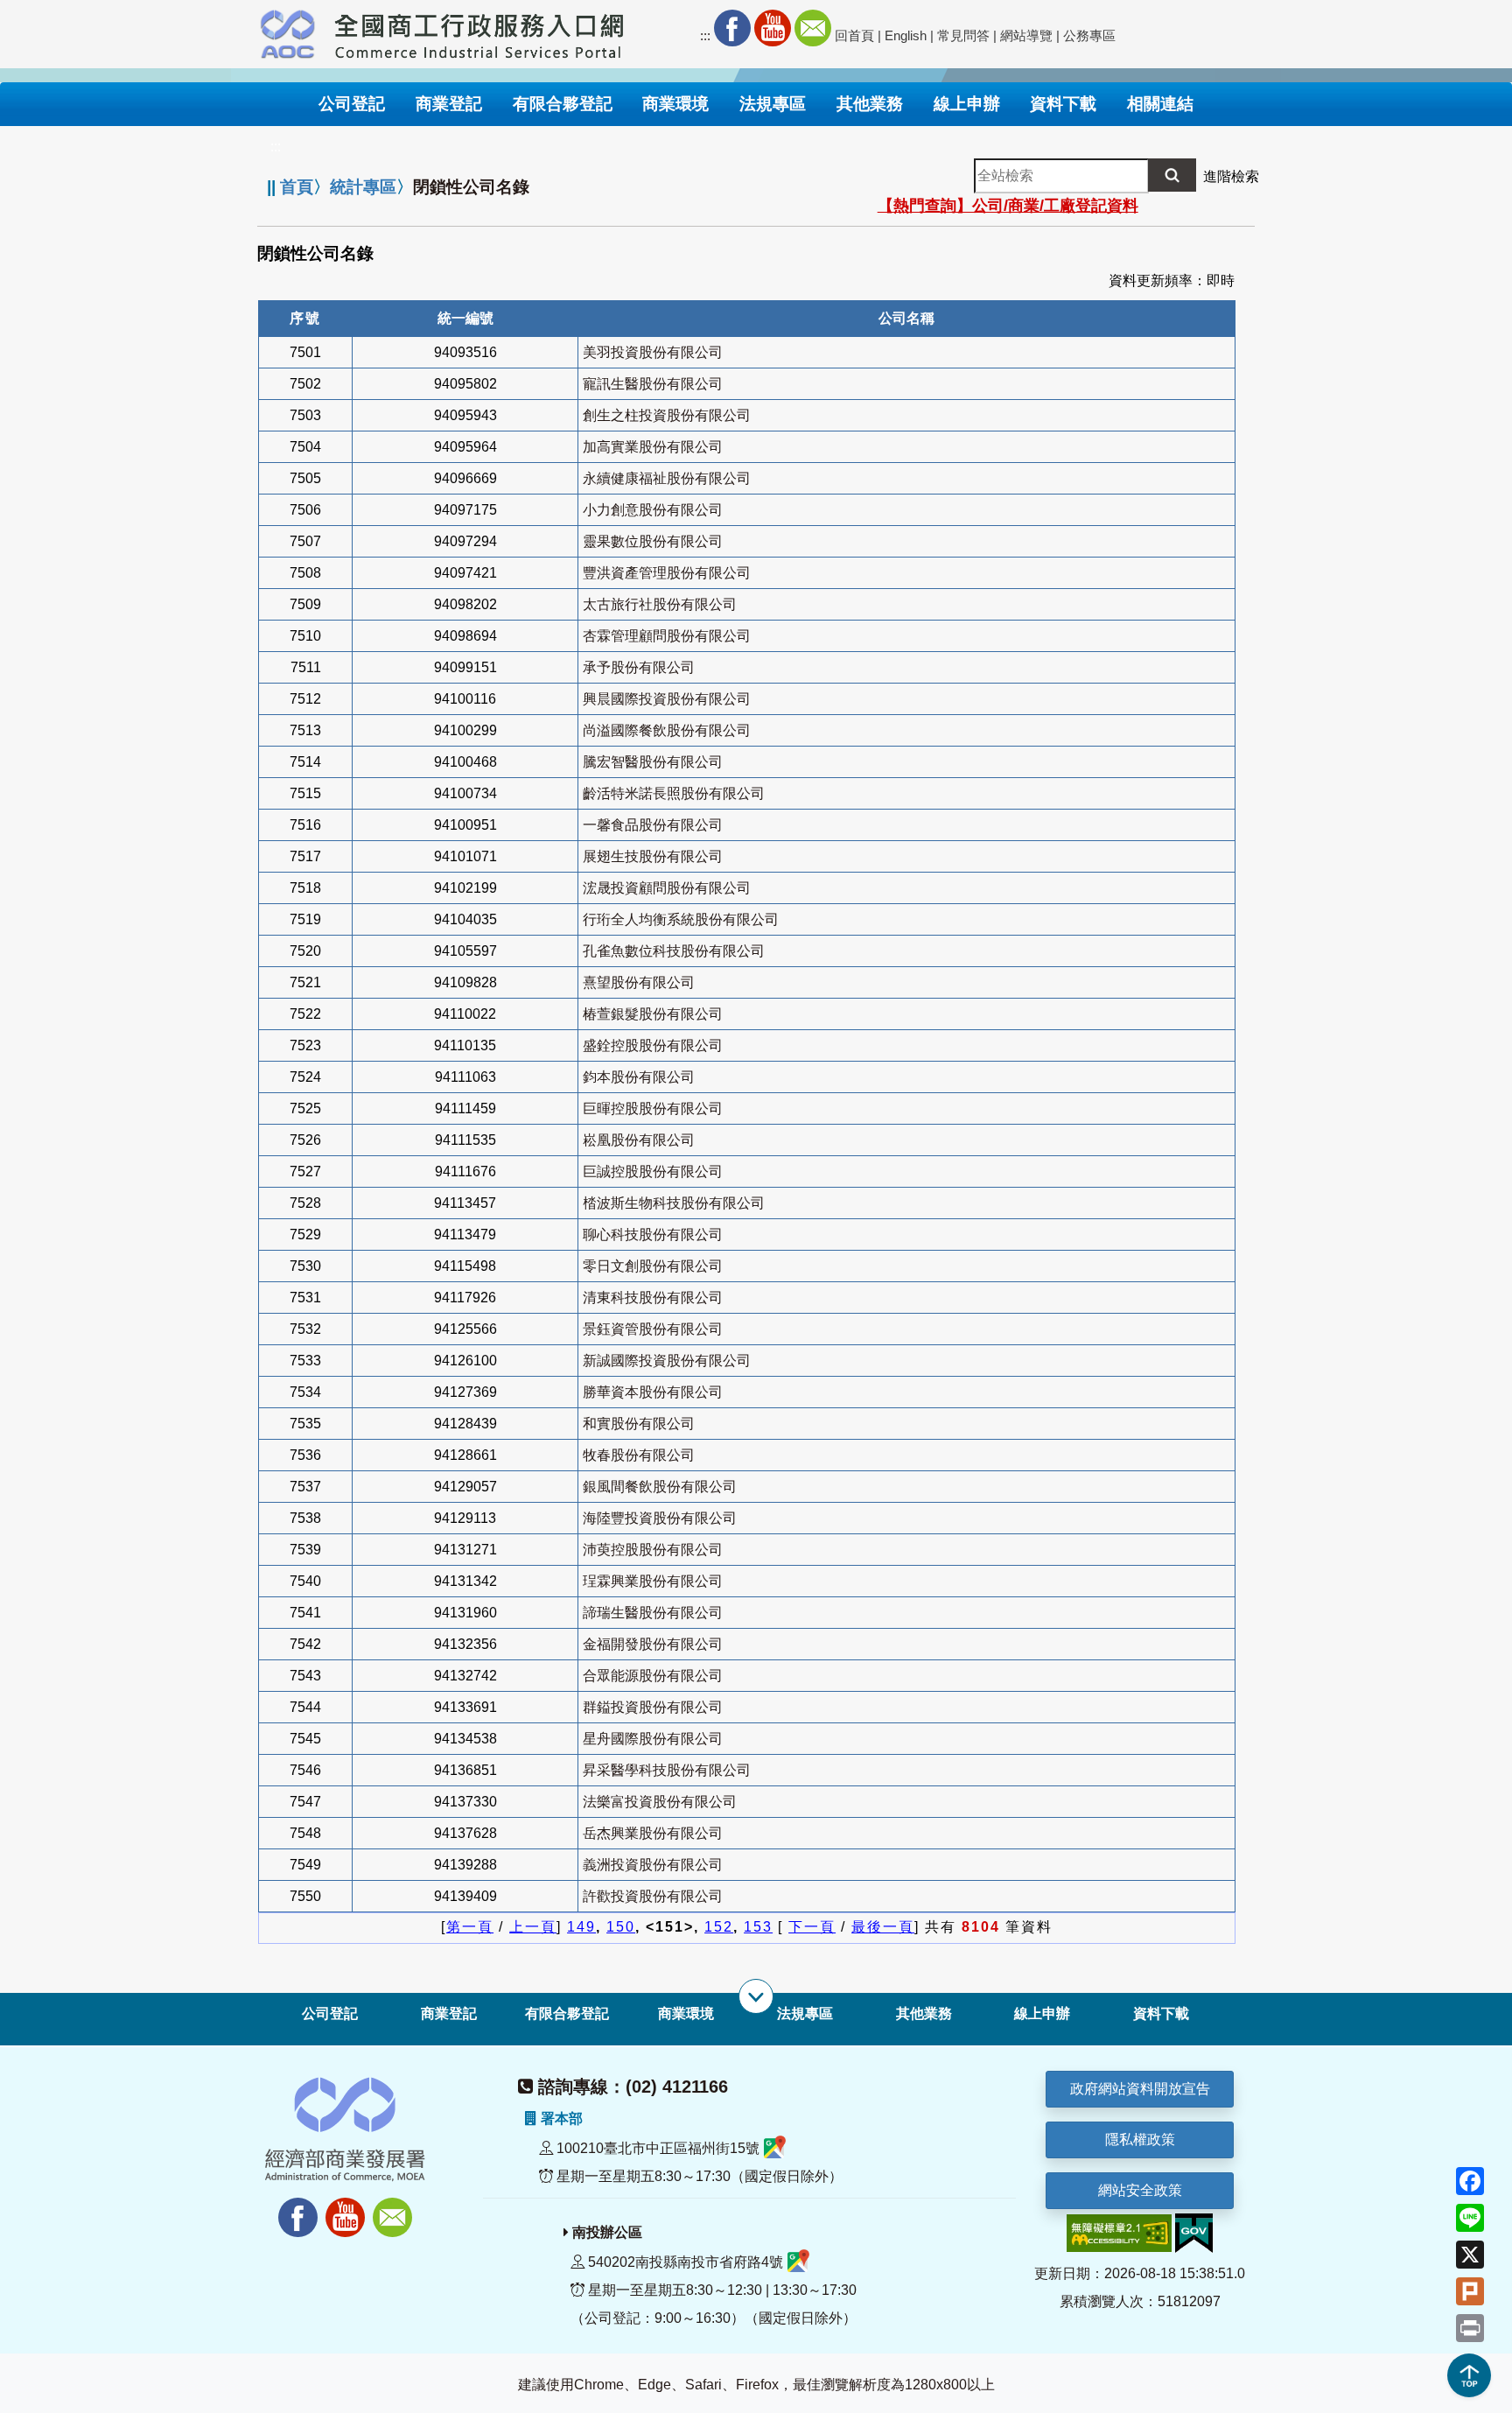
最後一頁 (883, 1927)
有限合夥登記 (567, 2013)
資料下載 (1161, 2013)
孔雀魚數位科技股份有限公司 (674, 951)
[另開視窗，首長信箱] (395, 2208)
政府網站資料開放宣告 (1140, 2089)
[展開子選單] (756, 1996)
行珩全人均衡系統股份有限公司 (681, 919)
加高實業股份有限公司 (653, 447)
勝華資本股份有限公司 (653, 1392)
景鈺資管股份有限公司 (653, 1329)
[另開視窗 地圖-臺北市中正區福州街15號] (775, 2148)
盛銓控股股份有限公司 (653, 1045)
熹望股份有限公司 (639, 982)
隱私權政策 (1140, 2139)
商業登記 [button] (449, 104)
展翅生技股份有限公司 (653, 856)
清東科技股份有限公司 (653, 1298)
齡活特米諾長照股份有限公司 (674, 793)
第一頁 (470, 1927)
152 (719, 1927)
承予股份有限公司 (639, 667)
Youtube (773, 28)
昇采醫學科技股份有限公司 (667, 1770)
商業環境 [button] (675, 104)
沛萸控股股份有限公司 (653, 1550)
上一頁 (533, 1927)
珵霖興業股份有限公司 (653, 1581)
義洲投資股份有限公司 (653, 1865)
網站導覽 (1026, 35)
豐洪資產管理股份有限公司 (667, 573)
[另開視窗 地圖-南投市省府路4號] (798, 2262)
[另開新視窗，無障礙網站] (1119, 2232)
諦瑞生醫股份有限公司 (653, 1613)
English (906, 35)
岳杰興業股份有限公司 (653, 1833)
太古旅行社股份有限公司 (660, 604)
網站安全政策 (1140, 2190)
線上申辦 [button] (967, 104)
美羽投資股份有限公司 (653, 352)
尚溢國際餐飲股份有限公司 (667, 730)
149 (581, 1927)
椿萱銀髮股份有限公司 (653, 1014)
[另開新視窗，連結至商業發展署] (288, 32)
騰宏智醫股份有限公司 (653, 762)
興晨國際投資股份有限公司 (667, 699)
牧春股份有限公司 (639, 1455)
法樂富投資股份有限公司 (660, 1802)
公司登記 (330, 2013)
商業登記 (449, 2013)
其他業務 (924, 2013)
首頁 (297, 187)
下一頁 (812, 1927)
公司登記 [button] (352, 104)
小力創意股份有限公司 (653, 510)
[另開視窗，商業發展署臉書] (290, 2208)
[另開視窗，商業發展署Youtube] (347, 2208)
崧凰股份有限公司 (639, 1140)
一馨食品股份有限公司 (653, 825)
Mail (813, 28)
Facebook (732, 28)
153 (758, 1927)
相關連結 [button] (1160, 104)
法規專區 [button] (773, 104)
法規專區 (805, 2013)
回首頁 (854, 35)
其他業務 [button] (870, 104)
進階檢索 (1231, 176)
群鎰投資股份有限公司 (653, 1707)
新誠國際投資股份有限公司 (667, 1361)
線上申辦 (1042, 2013)
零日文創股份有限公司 (653, 1266)
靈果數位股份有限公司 (653, 541)
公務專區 (1089, 35)
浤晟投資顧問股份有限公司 (667, 888)
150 (621, 1927)
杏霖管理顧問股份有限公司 (667, 636)
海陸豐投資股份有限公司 (660, 1518)
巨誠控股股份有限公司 (653, 1171)
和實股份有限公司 (639, 1424)
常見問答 (963, 35)
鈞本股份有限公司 (639, 1077)
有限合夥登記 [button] (563, 104)
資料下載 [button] (1063, 104)
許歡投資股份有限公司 (653, 1896)
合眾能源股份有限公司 (653, 1676)
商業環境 (686, 2013)
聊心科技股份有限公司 (653, 1235)
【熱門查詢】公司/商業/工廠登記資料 (1008, 206)
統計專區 (363, 187)
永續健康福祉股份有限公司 (667, 478)
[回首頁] (479, 32)
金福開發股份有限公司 (653, 1644)
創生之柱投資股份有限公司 (667, 415)
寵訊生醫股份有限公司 (653, 384)
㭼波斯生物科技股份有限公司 (674, 1203)
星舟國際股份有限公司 (653, 1739)
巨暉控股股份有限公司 (653, 1108)
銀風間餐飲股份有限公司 (660, 1487)
